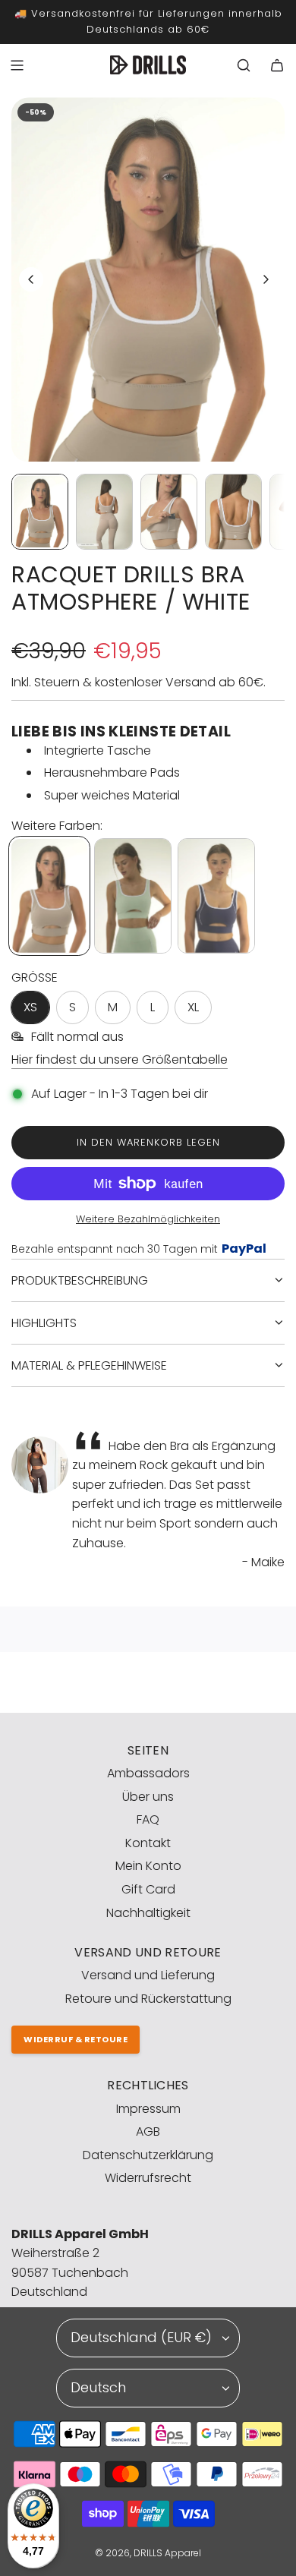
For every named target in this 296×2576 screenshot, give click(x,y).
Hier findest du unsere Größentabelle (120, 1059)
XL (193, 1007)
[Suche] (244, 65)
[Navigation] (17, 65)
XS (30, 1007)
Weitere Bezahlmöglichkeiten (148, 1219)
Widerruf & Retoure (76, 2039)
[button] (31, 279)
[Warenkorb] (277, 65)
